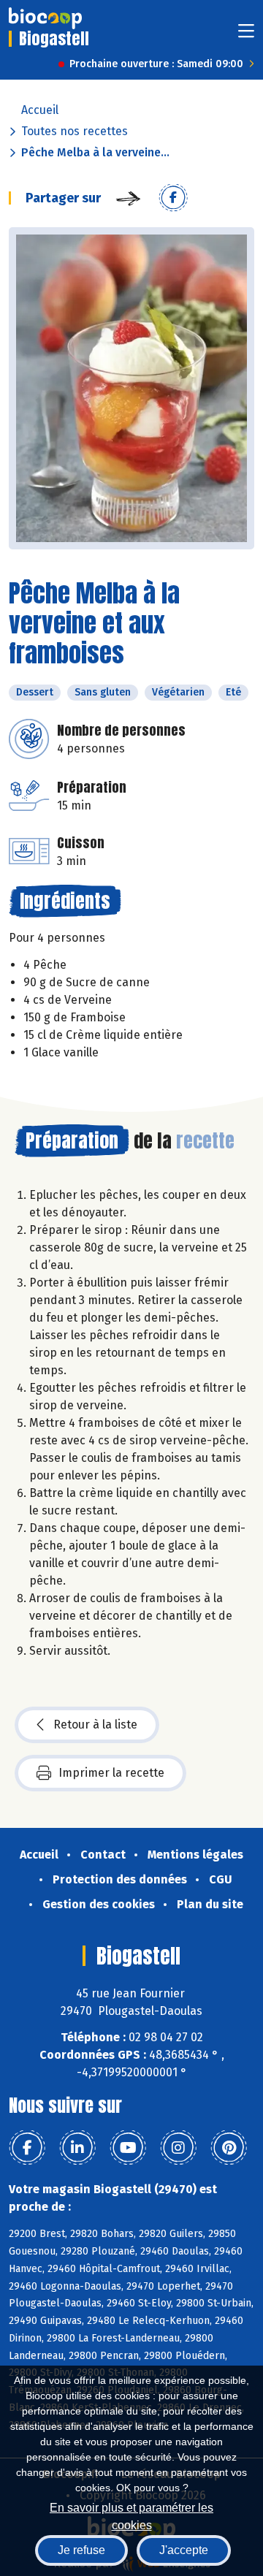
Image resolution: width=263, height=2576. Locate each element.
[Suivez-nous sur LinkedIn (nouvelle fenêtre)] (77, 2148)
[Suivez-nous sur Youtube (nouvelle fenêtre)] (128, 2148)
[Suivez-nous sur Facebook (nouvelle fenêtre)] (27, 2148)
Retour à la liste (95, 1725)
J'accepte (184, 2550)
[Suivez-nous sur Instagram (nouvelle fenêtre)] (178, 2148)
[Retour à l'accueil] (45, 18)
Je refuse (81, 2550)
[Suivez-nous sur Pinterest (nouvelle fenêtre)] (229, 2148)
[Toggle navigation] (246, 35)
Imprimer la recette (111, 1773)
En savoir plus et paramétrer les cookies (131, 2515)
